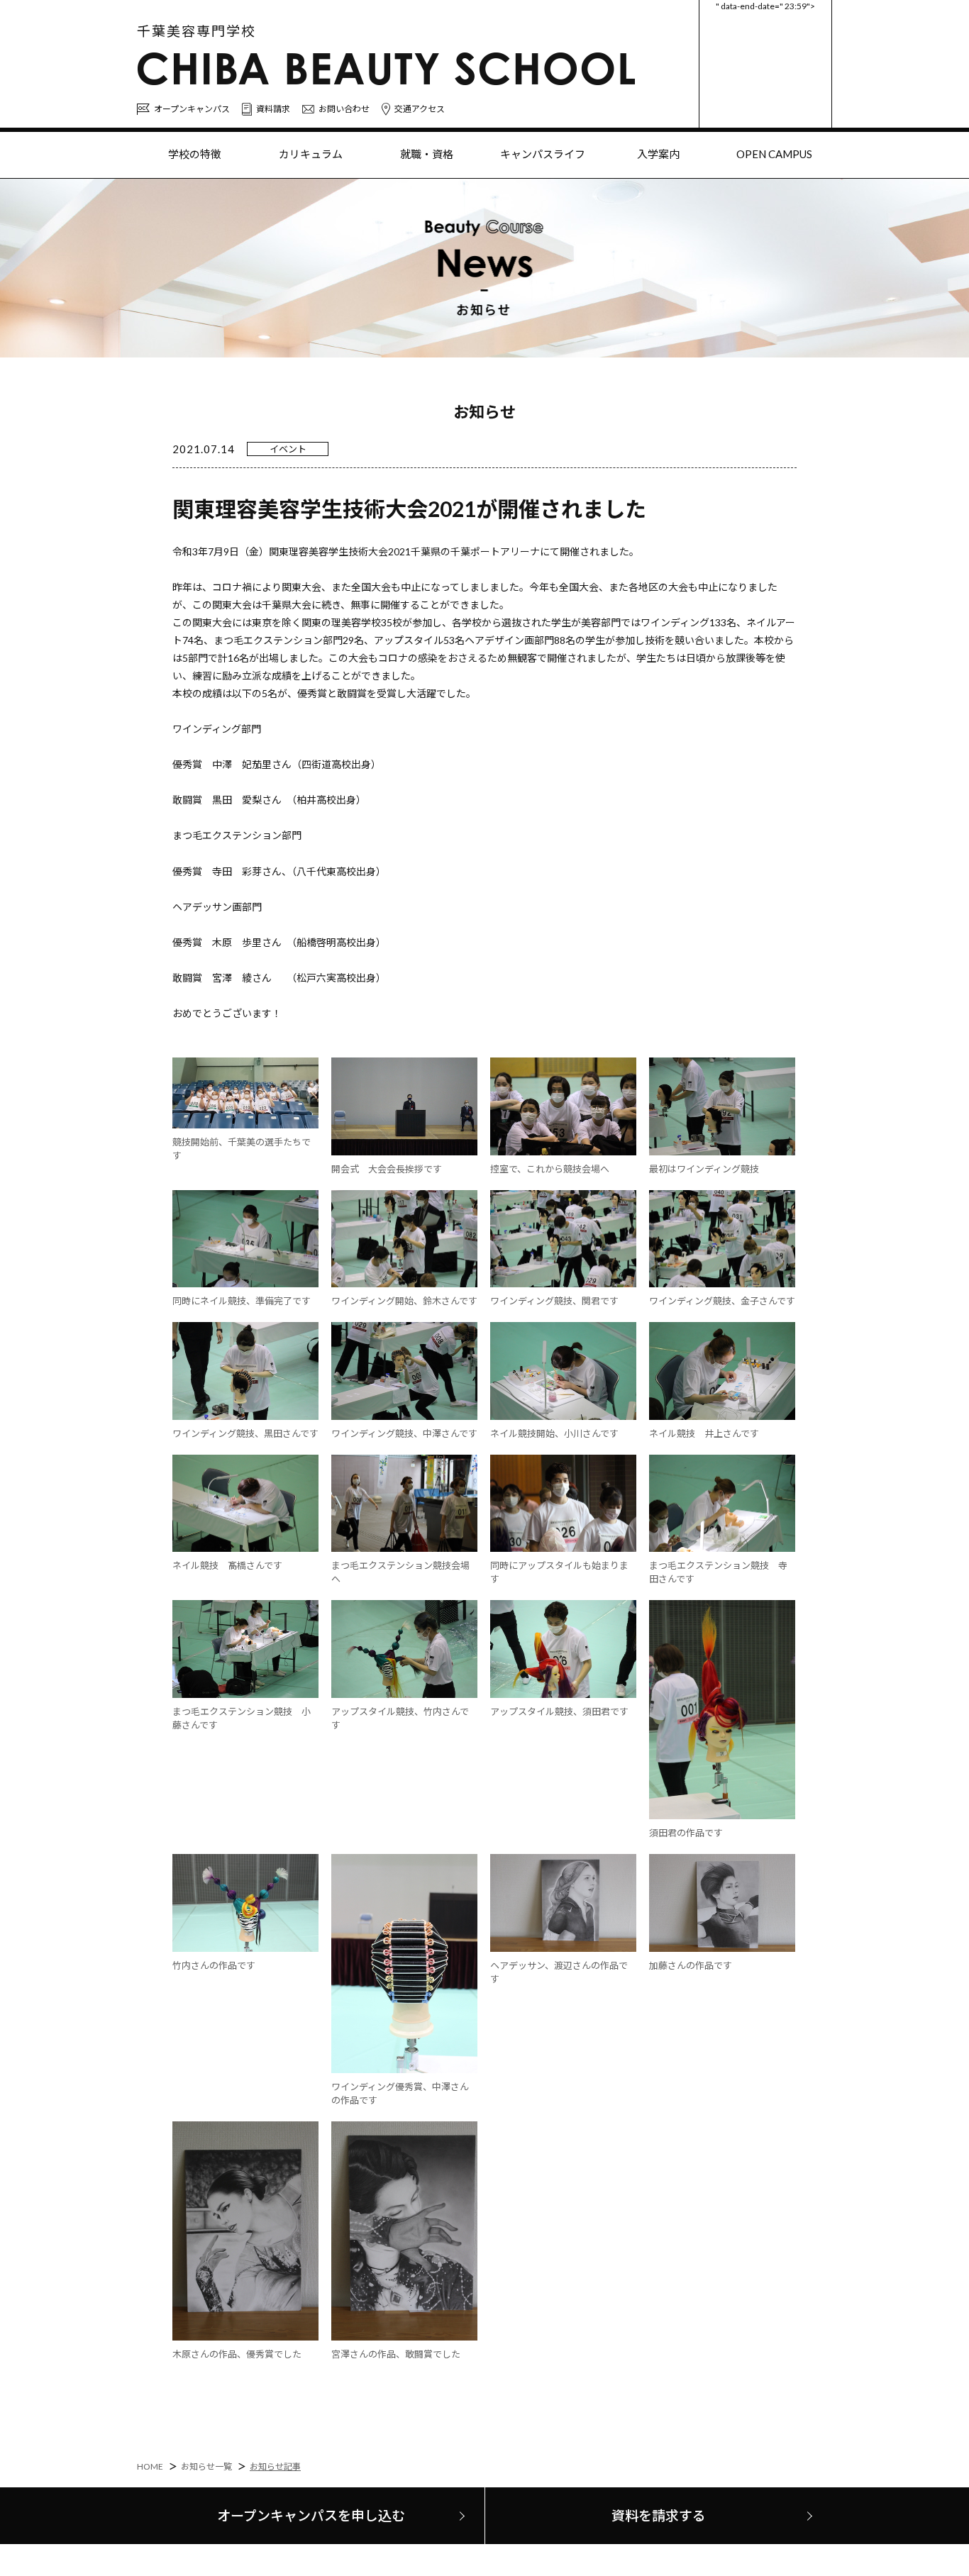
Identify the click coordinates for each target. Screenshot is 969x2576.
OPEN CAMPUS (774, 154)
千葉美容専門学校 (196, 31)
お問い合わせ (344, 109)
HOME (150, 2466)
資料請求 (273, 109)
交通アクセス (420, 109)
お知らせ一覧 (206, 2466)
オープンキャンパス (192, 109)
